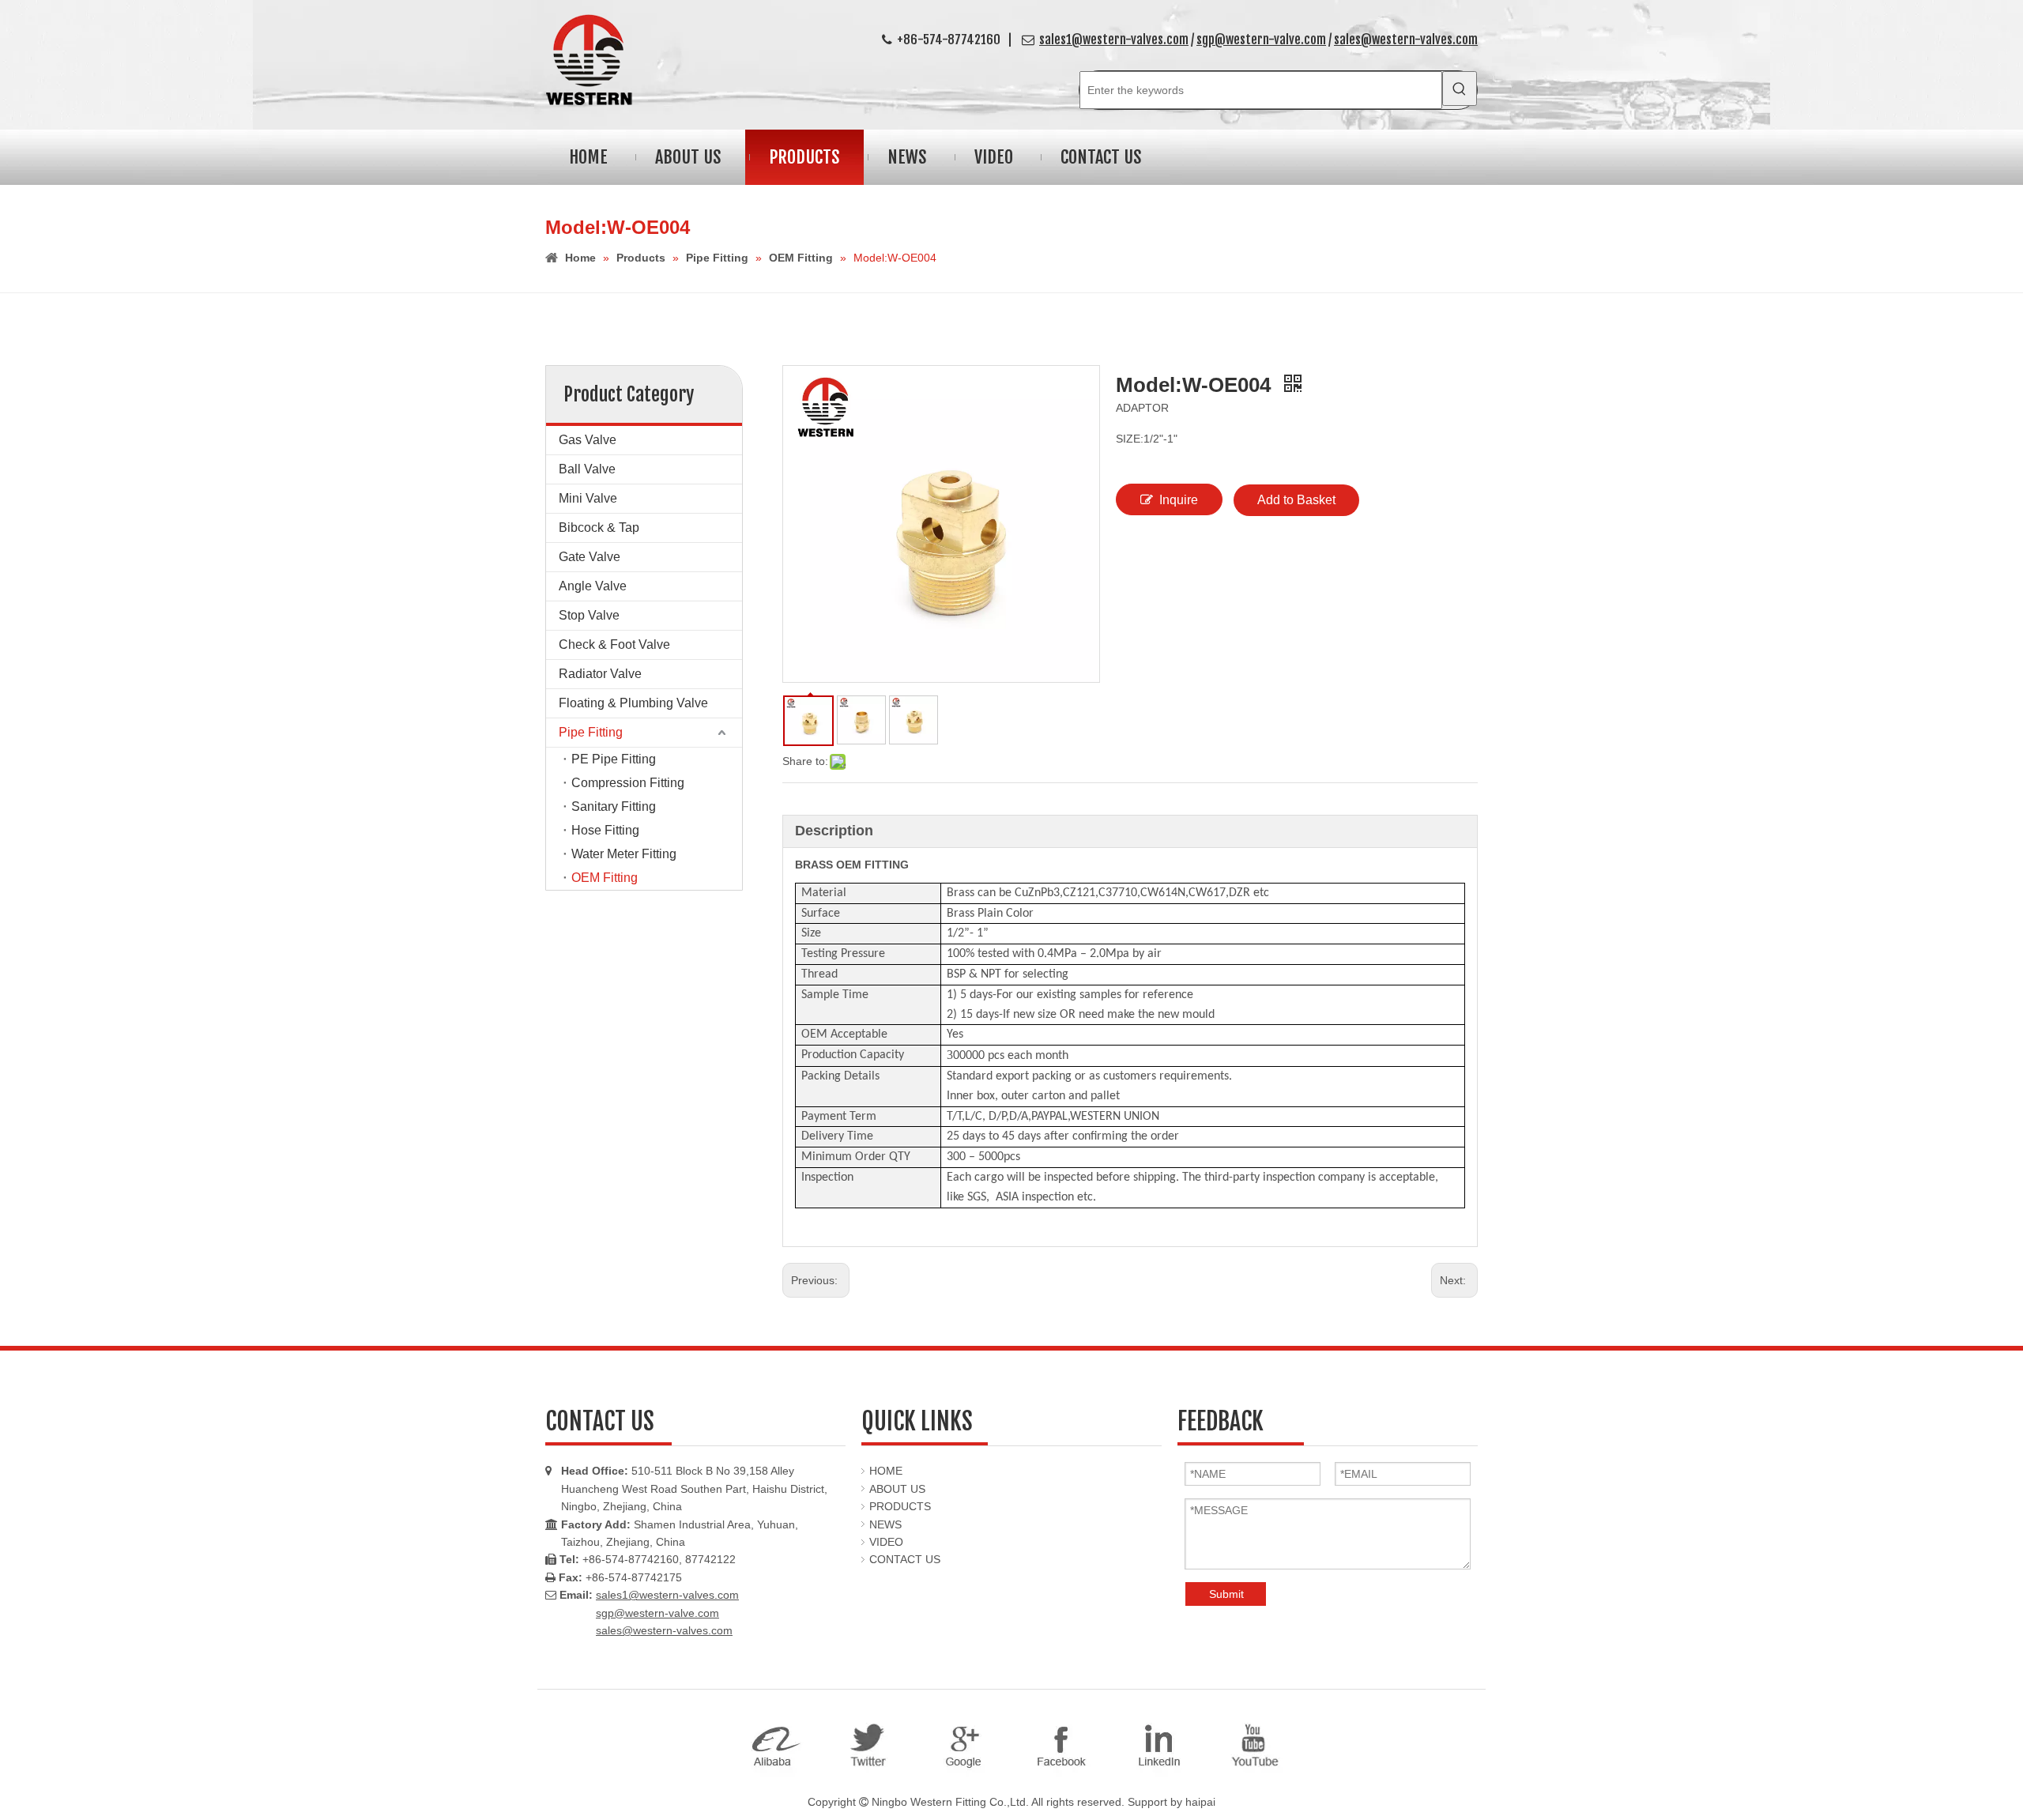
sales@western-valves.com (1406, 40)
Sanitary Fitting (614, 806)
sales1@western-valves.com (1114, 40)
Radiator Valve (600, 674)
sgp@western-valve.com (1261, 40)
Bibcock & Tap (599, 528)
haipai (1200, 1802)
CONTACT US (905, 1559)
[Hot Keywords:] (1460, 89)
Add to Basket (1296, 500)
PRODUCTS (900, 1506)
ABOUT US (897, 1489)
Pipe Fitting (591, 732)
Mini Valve (588, 498)
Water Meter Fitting (624, 854)
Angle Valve (593, 586)
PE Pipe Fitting (614, 759)
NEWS (885, 1524)
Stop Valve (589, 615)
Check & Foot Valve (614, 644)
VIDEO (886, 1542)
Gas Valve (588, 440)
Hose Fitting (605, 830)
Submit (1226, 1594)
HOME (886, 1471)
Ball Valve (587, 469)
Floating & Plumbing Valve (633, 703)
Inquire (1179, 500)
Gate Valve (590, 557)
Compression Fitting (628, 783)
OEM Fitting (605, 878)
